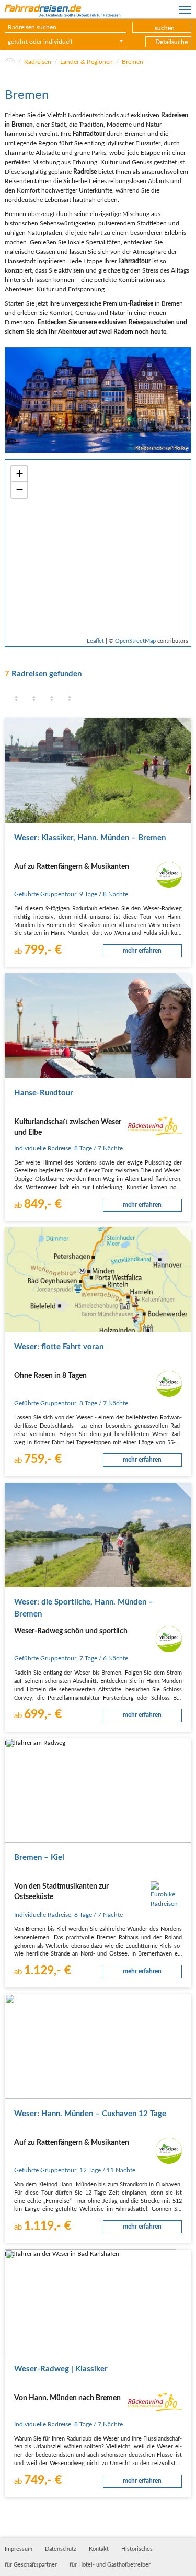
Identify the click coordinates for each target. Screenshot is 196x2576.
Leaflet (95, 641)
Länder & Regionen (87, 62)
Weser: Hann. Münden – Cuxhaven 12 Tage (90, 2114)
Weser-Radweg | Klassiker (61, 2369)
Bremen (132, 62)
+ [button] (20, 474)
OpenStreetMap (135, 641)
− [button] (20, 489)
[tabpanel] (98, 400)
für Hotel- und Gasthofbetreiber (110, 2565)
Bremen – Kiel (39, 1857)
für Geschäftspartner (31, 2565)
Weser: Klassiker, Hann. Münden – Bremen (90, 838)
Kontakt (99, 2549)
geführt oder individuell (40, 42)
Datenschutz (61, 2549)
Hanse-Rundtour (44, 1093)
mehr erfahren (142, 951)
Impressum (19, 2549)
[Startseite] (10, 62)
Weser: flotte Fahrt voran (59, 1347)
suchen (165, 28)
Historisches (137, 2549)
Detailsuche (171, 42)
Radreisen (38, 62)
